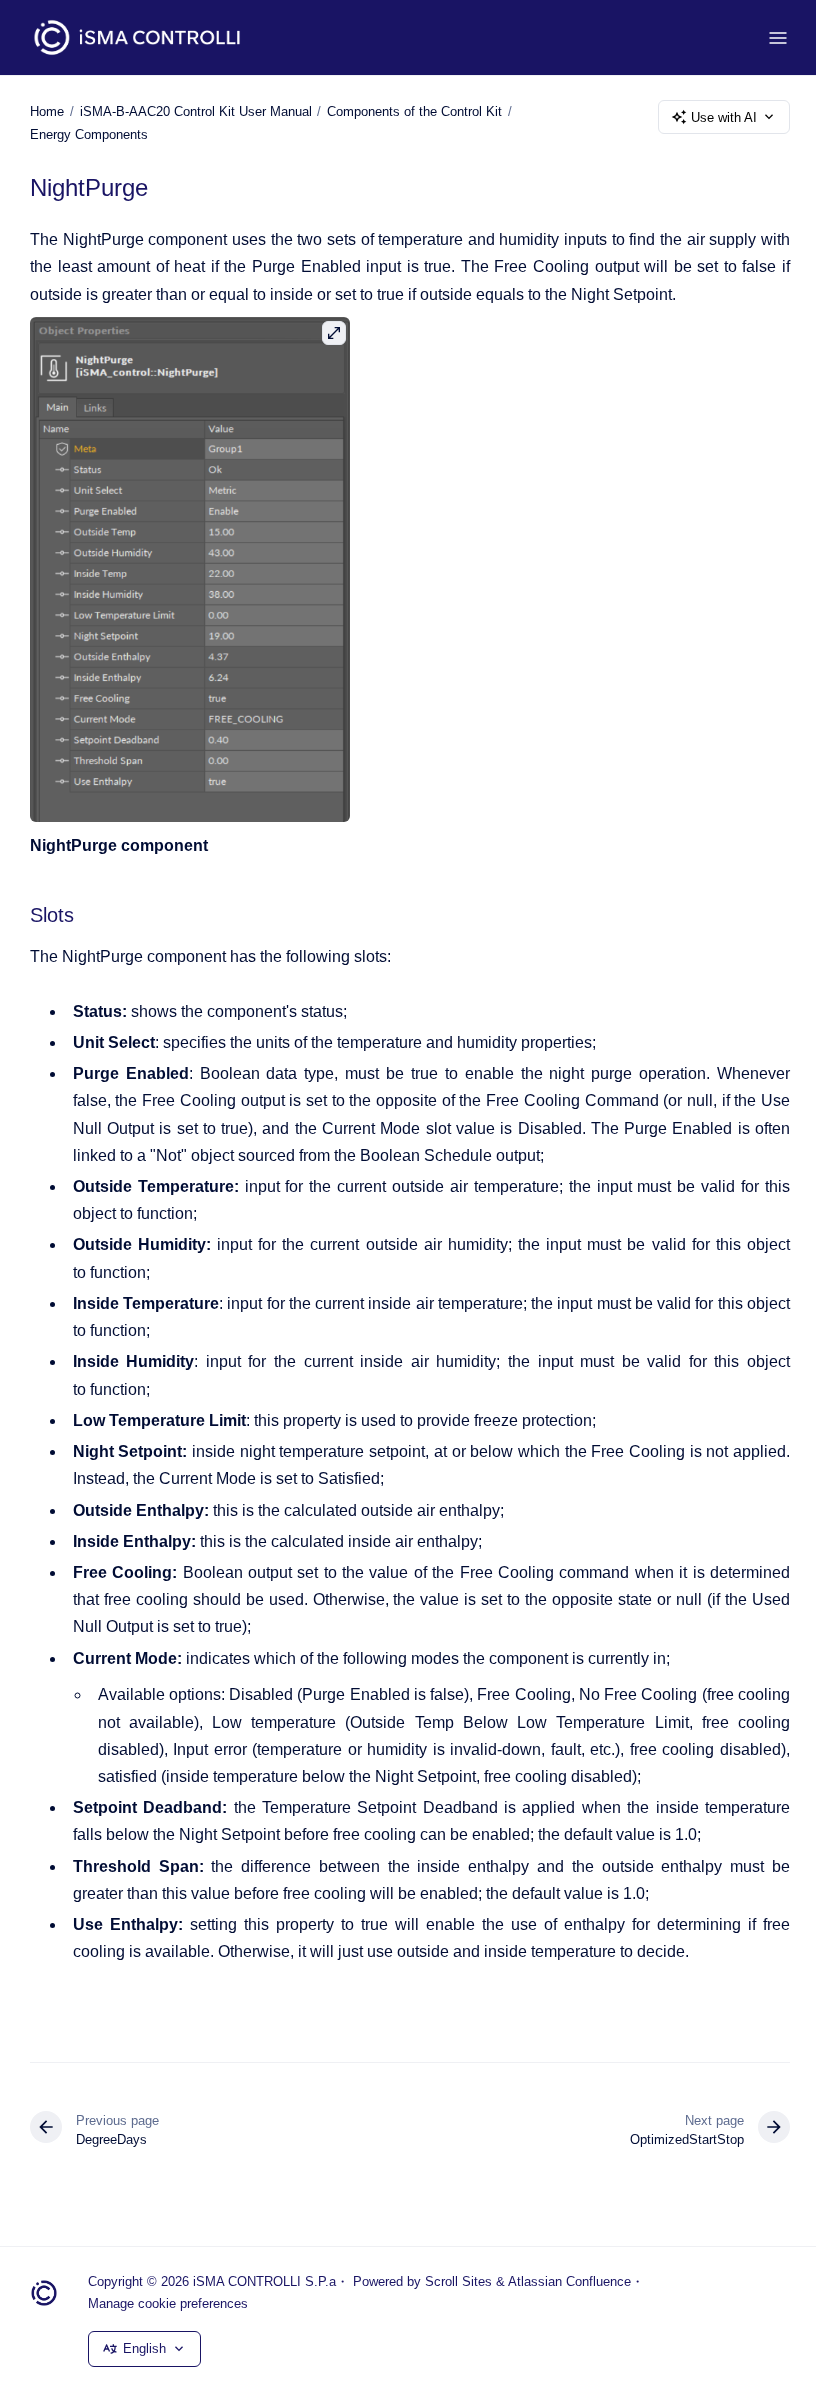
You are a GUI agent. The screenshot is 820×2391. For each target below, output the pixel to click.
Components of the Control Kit (414, 111)
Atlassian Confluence (569, 2281)
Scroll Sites (458, 2281)
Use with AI (724, 117)
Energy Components (89, 134)
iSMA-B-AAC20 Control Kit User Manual (196, 111)
